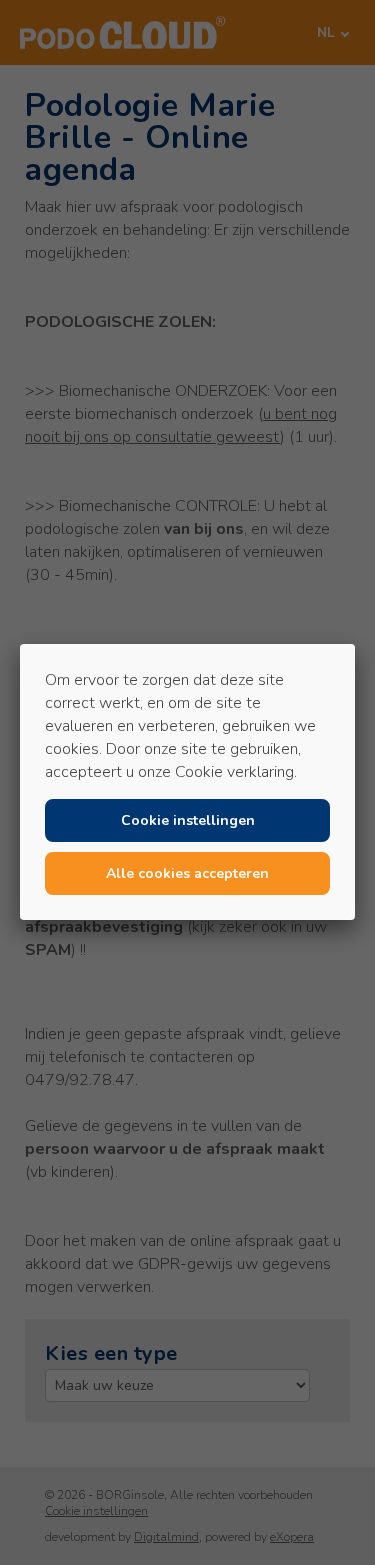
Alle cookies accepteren (187, 873)
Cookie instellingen (188, 820)
